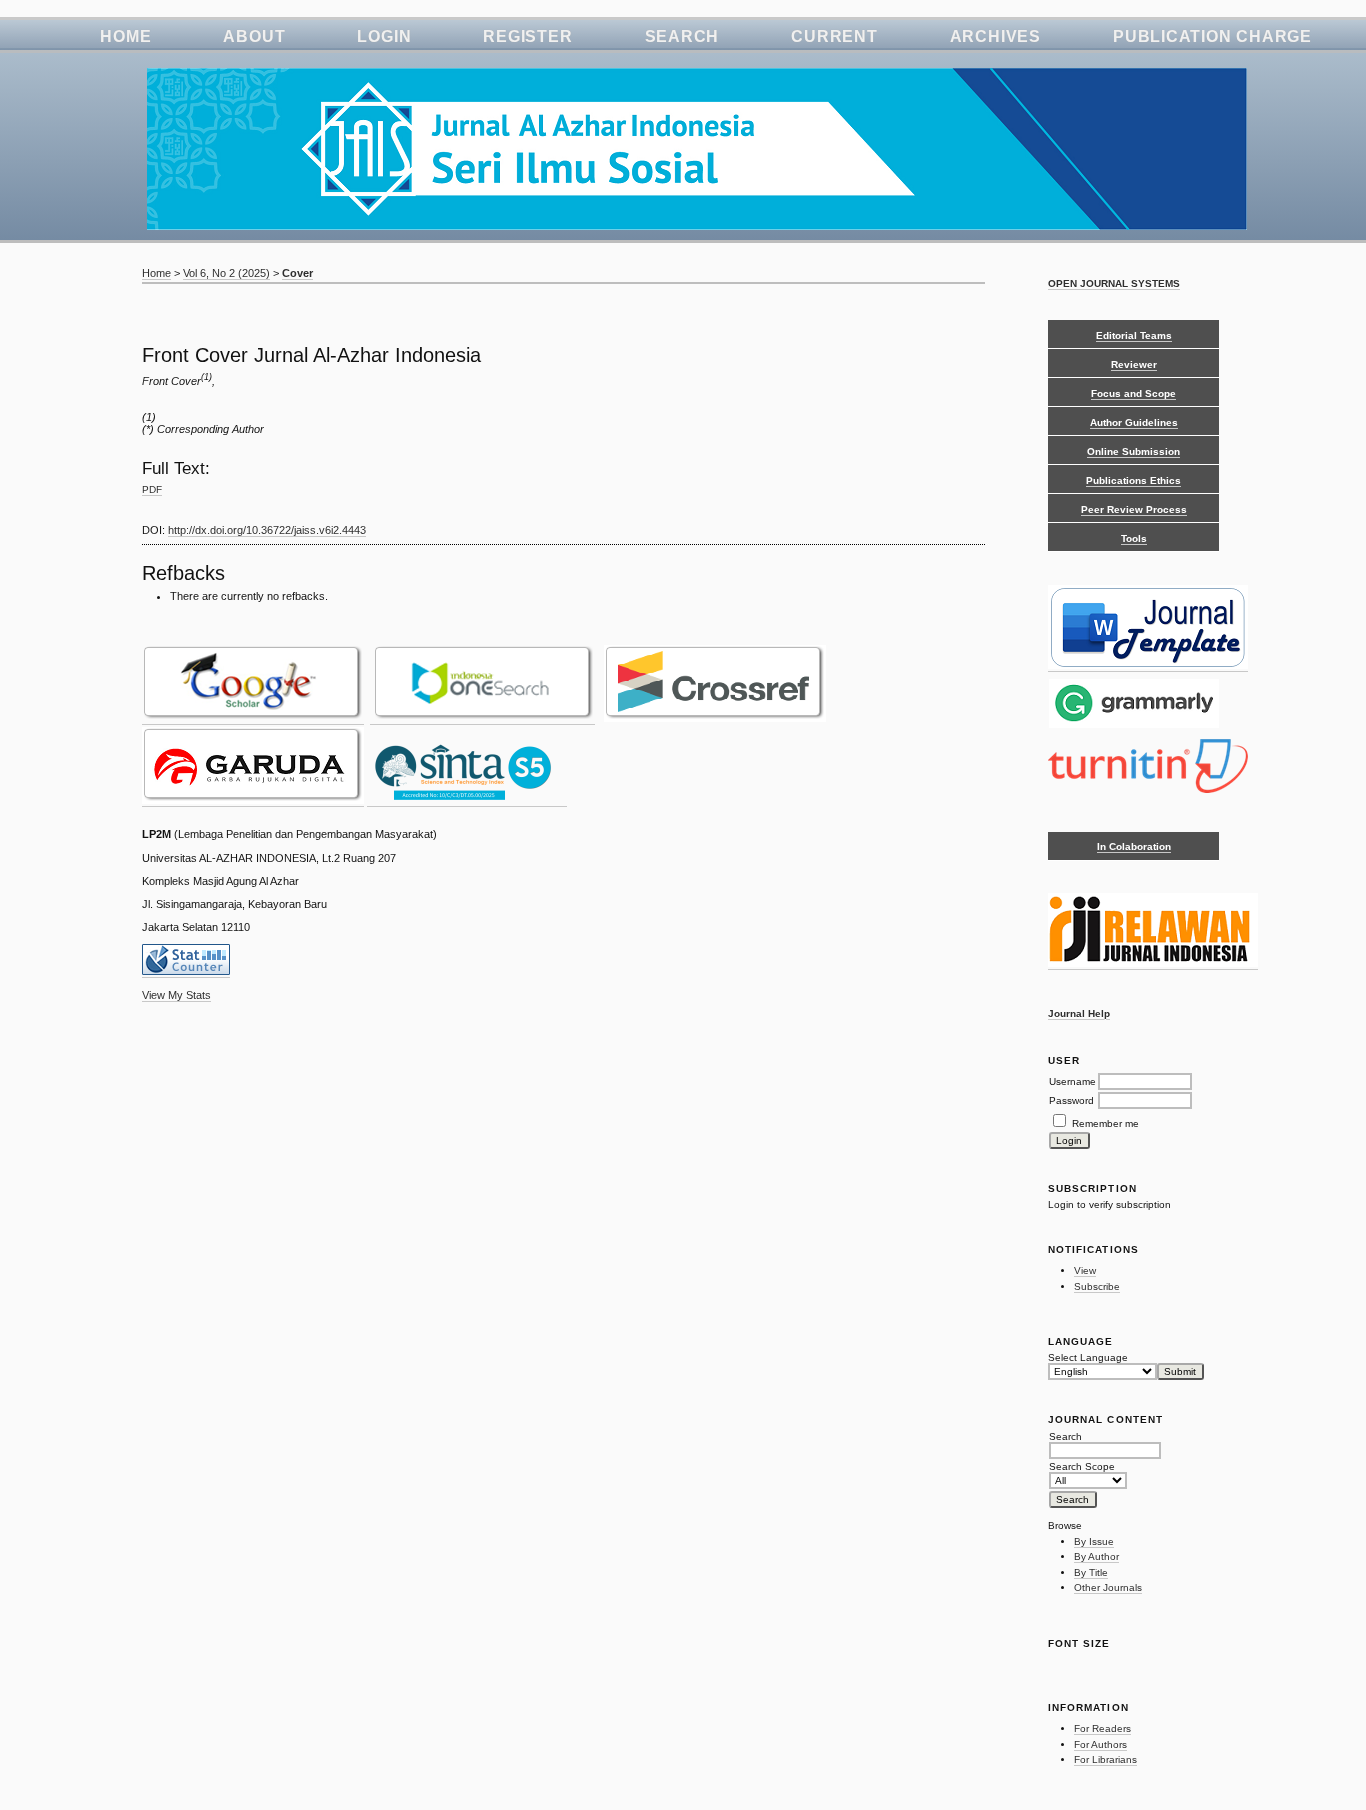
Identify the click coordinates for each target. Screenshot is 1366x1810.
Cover (297, 273)
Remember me (1105, 1123)
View (1085, 1270)
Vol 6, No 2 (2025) (226, 273)
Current (834, 36)
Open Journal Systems (1114, 283)
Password (1071, 1100)
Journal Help (1079, 1013)
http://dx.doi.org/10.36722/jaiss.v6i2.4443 (267, 530)
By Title (1091, 1572)
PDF (152, 489)
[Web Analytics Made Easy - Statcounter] (186, 971)
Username (1072, 1081)
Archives (995, 36)
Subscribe (1097, 1286)
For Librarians (1105, 1759)
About (254, 36)
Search (682, 36)
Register (527, 36)
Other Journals (1108, 1587)
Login (384, 36)
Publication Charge (1212, 36)
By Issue (1094, 1541)
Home (125, 36)
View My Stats (176, 995)
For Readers (1102, 1728)
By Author (1096, 1556)
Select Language (1088, 1357)
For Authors (1100, 1744)
